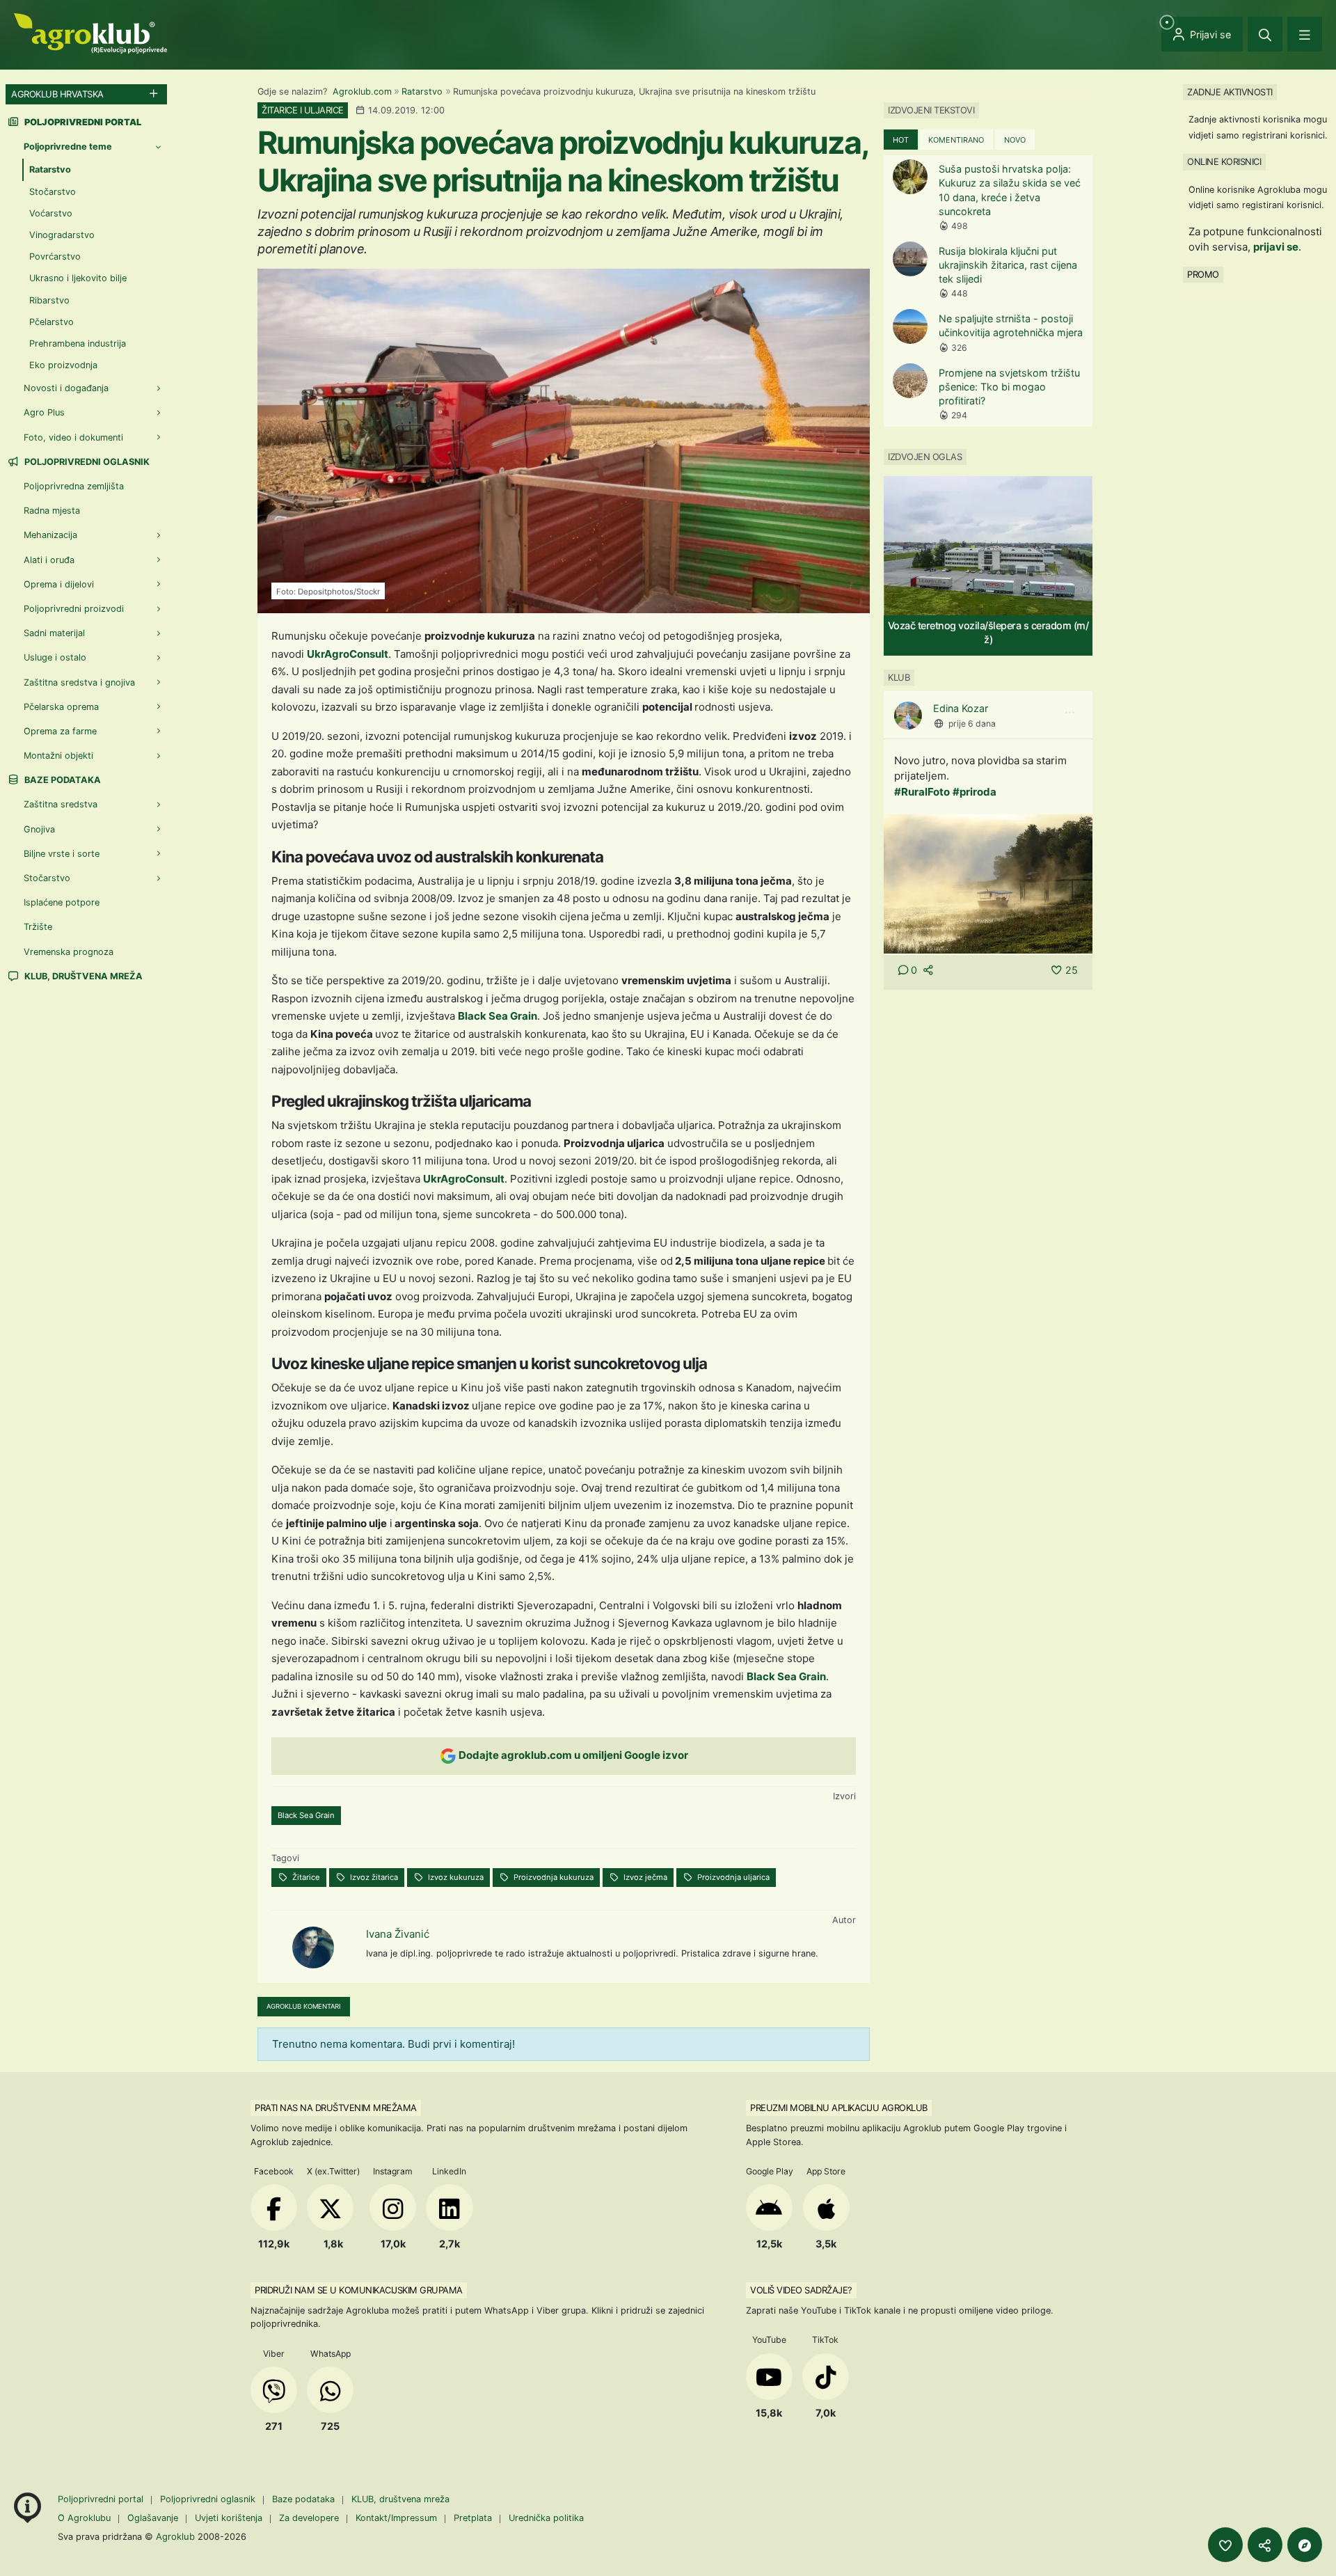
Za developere (309, 2518)
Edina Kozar (961, 708)
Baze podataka (62, 780)
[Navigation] (1305, 34)
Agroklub (175, 2536)
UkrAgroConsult (348, 654)
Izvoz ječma (644, 1877)
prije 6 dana (972, 724)
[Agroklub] (90, 32)
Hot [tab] (901, 140)
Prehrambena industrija (78, 343)
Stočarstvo (53, 192)
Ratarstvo (422, 92)
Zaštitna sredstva (61, 804)
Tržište (38, 927)
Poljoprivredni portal (102, 2499)
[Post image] (988, 883)
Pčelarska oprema (61, 707)
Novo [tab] (1015, 140)
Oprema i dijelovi (59, 584)
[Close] (1265, 34)
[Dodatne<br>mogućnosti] (1305, 2545)
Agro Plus (44, 412)
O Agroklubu (84, 2518)
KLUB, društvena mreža (82, 976)
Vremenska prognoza (69, 952)
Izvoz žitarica (373, 1877)
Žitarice (305, 1877)
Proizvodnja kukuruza (552, 1877)
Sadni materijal (54, 633)
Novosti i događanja (66, 388)
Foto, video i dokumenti (73, 437)
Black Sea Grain (498, 1016)
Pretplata (473, 2518)
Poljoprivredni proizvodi (74, 609)
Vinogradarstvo (62, 235)
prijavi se (1276, 247)
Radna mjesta (52, 511)
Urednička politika (546, 2518)
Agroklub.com (362, 92)
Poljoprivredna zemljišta (74, 486)
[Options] (1069, 713)
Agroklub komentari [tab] (304, 2006)
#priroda (975, 792)
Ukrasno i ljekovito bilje (78, 278)
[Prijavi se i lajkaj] (1225, 2545)
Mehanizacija (50, 535)
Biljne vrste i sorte (62, 854)
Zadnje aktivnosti (1230, 92)
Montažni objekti (58, 756)
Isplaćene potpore (62, 902)
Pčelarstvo (51, 322)
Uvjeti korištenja (229, 2518)
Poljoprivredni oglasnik (86, 462)
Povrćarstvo (55, 256)
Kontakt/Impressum (396, 2518)
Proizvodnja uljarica (732, 1877)
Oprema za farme (60, 731)
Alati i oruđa (49, 560)
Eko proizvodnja (63, 365)
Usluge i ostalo (55, 657)
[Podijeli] (1265, 2545)
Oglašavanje (153, 2518)
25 (1072, 970)
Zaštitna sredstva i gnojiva (79, 682)
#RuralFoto (922, 792)
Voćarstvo (51, 213)
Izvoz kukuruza (455, 1877)
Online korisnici (1224, 161)
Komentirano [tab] (956, 140)
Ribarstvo (49, 300)
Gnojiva (39, 829)
